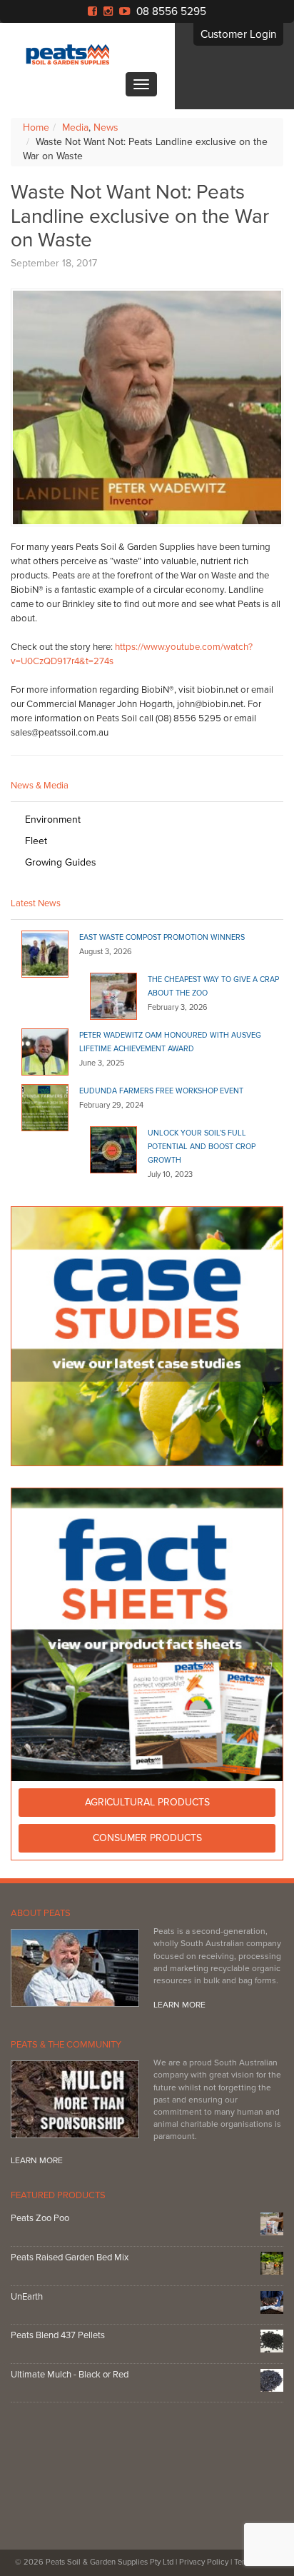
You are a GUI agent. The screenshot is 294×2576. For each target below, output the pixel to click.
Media (75, 127)
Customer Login (238, 34)
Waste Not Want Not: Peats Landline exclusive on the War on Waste (140, 216)
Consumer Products (147, 1838)
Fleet (36, 841)
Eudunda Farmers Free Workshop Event (161, 1091)
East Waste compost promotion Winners (162, 937)
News (106, 127)
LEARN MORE (179, 2005)
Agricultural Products (147, 1802)
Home (36, 127)
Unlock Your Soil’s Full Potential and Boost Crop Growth (202, 1147)
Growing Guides (61, 862)
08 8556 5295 (171, 11)
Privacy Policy (204, 2562)
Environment (53, 820)
